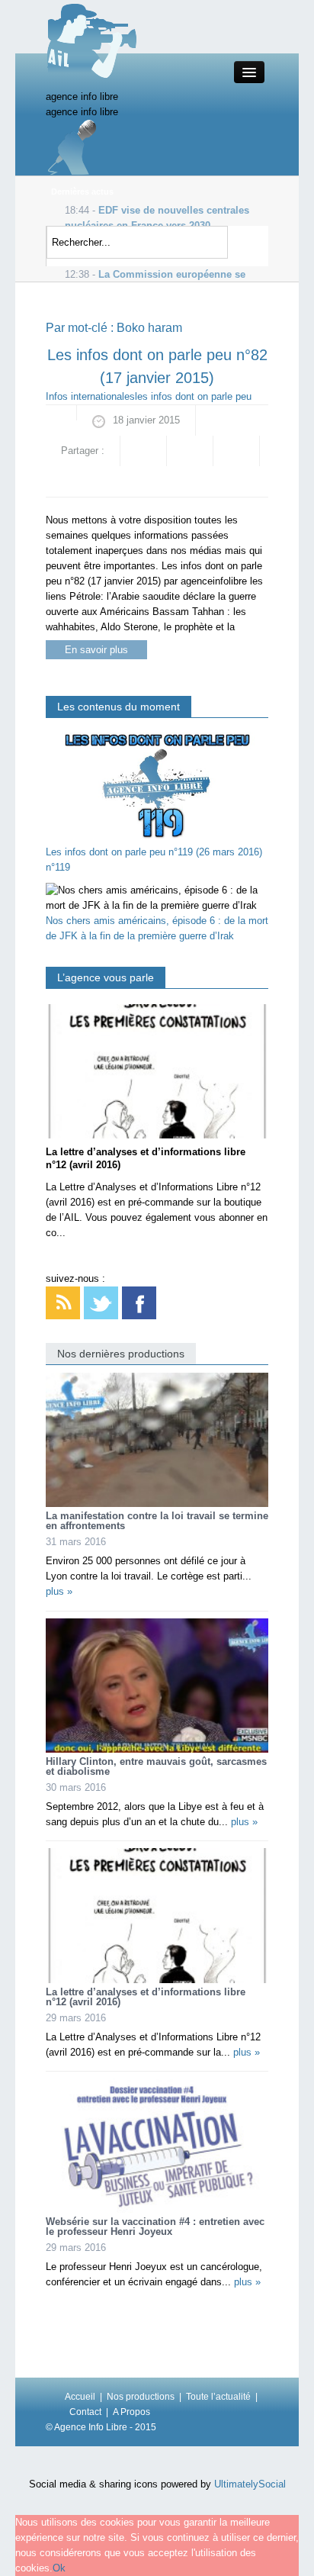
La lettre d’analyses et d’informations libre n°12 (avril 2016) (146, 1997)
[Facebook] (139, 1302)
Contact (85, 2412)
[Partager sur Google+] (190, 451)
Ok (59, 2568)
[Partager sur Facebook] (143, 451)
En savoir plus (96, 650)
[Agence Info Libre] (91, 40)
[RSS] (63, 1302)
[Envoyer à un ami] (69, 481)
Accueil (80, 2397)
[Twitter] (101, 1302)
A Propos (131, 2412)
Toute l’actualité (218, 2397)
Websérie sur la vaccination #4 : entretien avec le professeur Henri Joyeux (155, 2227)
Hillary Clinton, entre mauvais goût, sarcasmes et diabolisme (156, 1766)
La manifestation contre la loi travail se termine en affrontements (157, 1521)
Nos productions (141, 2397)
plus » (59, 1591)
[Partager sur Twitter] (236, 451)
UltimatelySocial (250, 2484)
